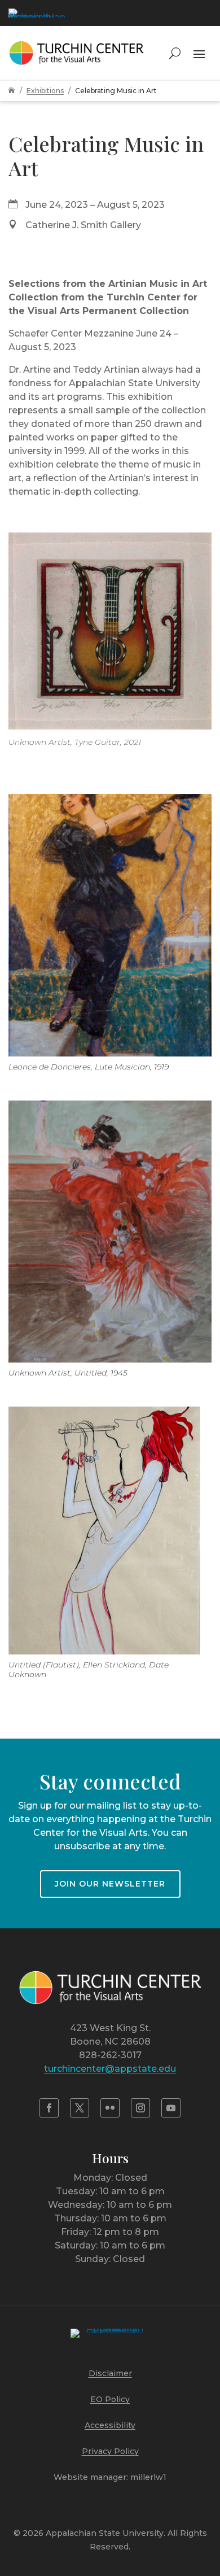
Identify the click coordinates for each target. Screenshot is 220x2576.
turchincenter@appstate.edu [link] (110, 2069)
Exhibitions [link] (45, 91)
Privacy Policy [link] (110, 2451)
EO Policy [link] (110, 2399)
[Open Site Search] (175, 53)
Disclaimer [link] (110, 2373)
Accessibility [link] (110, 2425)
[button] (199, 53)
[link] (37, 13)
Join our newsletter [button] (110, 1884)
